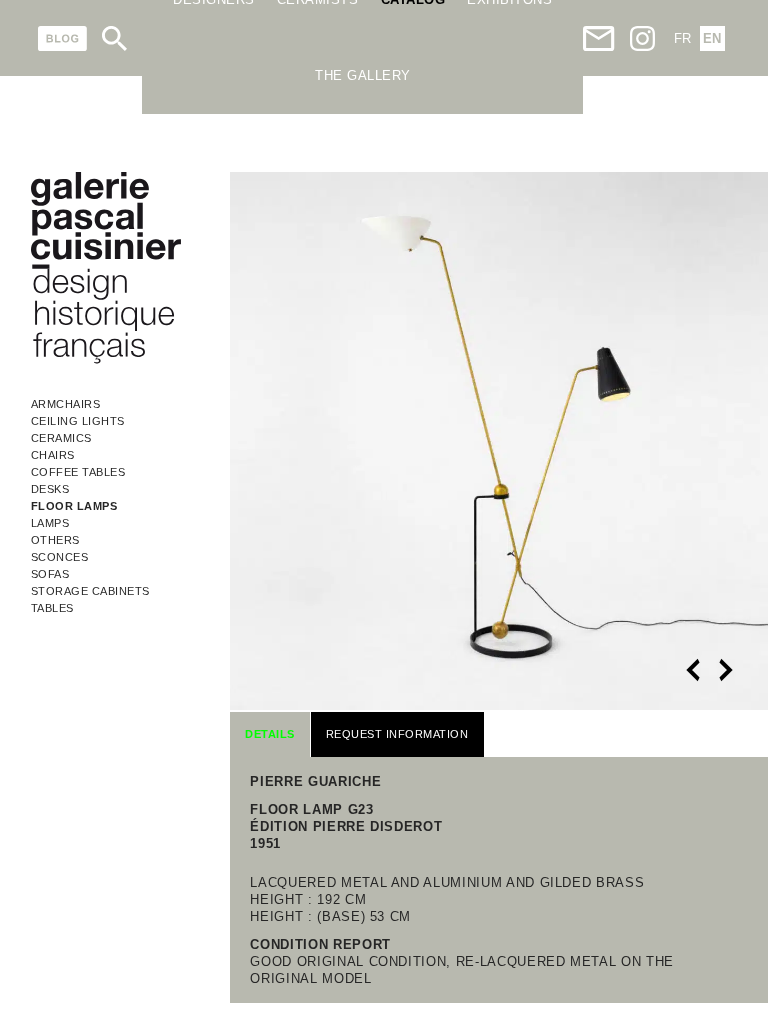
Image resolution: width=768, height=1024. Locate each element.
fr (682, 38)
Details (270, 734)
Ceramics (61, 438)
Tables (52, 608)
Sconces (60, 557)
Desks (50, 489)
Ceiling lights (78, 421)
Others (55, 540)
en (712, 38)
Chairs (53, 455)
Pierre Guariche (315, 781)
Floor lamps (74, 506)
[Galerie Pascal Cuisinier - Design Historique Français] (106, 360)
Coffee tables (78, 472)
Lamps (50, 523)
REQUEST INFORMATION (397, 734)
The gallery (363, 75)
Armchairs (66, 404)
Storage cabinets (90, 591)
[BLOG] (62, 38)
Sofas (50, 574)
